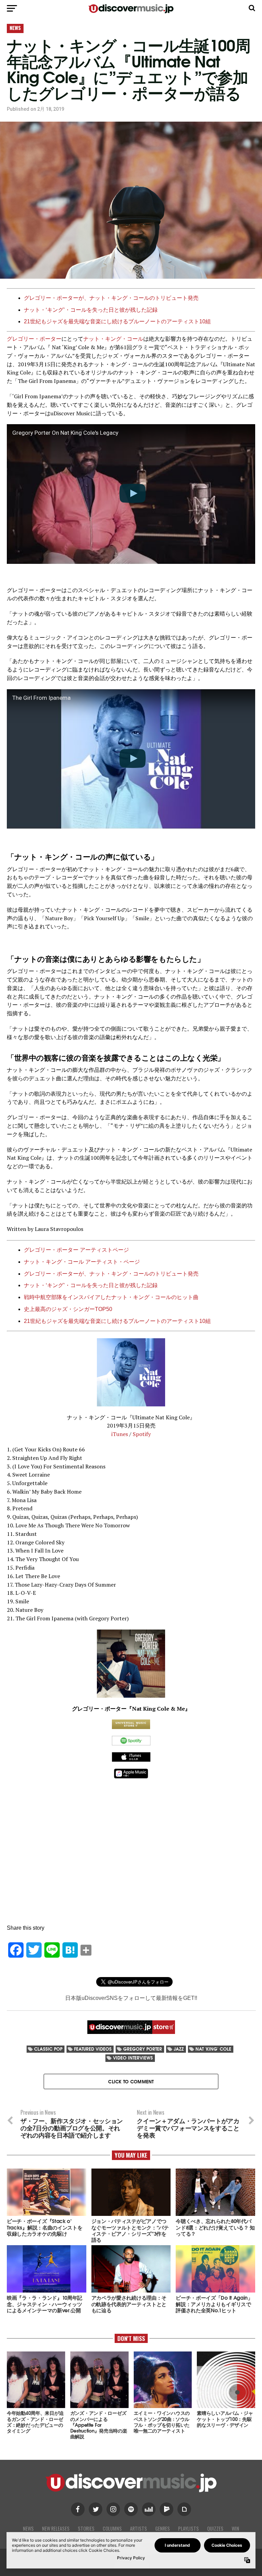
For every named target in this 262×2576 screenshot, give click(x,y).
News (28, 2528)
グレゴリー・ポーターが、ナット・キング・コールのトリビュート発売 (111, 298)
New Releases (56, 2528)
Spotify (142, 1434)
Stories (86, 2528)
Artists (139, 2528)
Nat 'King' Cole (213, 2049)
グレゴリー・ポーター (34, 339)
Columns (112, 2528)
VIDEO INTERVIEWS (133, 2058)
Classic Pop (48, 2049)
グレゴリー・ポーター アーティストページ (76, 1250)
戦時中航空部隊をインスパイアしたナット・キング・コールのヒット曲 (111, 1297)
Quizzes (215, 2528)
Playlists (188, 2528)
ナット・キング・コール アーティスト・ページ (82, 1262)
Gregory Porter (143, 2049)
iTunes (120, 1434)
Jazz (179, 2049)
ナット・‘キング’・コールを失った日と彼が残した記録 (91, 310)
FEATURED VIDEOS (93, 2049)
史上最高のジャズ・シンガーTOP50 (68, 1309)
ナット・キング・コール (113, 339)
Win (235, 2528)
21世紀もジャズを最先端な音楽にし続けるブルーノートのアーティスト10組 (117, 321)
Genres (163, 2528)
